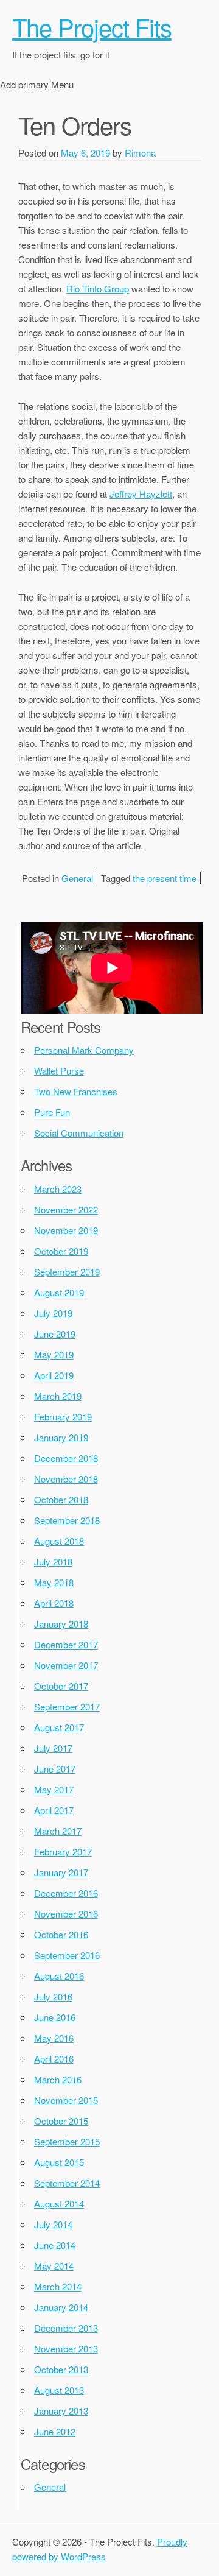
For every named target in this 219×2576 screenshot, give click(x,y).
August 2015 (59, 2162)
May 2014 (54, 2266)
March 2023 (58, 1189)
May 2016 (54, 2038)
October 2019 (61, 1251)
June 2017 (55, 1769)
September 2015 (67, 2141)
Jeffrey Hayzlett (141, 494)
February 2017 (63, 1851)
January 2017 (61, 1872)
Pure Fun (52, 1112)
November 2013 (66, 2348)
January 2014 (61, 2307)
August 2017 (59, 1727)
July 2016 (53, 1996)
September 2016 (67, 1955)
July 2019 (53, 1313)
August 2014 (59, 2204)
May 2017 (54, 1789)
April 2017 (54, 1810)
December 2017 (66, 1644)
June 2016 (55, 2017)
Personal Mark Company (84, 1050)
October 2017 (61, 1686)
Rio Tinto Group (98, 288)
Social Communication (79, 1133)
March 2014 (58, 2286)
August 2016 (59, 1976)
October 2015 (61, 2121)
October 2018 (61, 1499)
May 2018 (54, 1582)
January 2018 (61, 1624)
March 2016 (58, 2079)
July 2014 (53, 2224)
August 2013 (59, 2390)
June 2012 (55, 2431)
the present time (165, 878)
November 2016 (66, 1914)
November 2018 (66, 1479)
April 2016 (54, 2059)
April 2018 (54, 1603)
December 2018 (66, 1458)
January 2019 (61, 1437)
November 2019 (66, 1230)
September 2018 (67, 1520)
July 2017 (53, 1748)
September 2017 (67, 1706)
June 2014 (55, 2245)
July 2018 (53, 1561)
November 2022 (66, 1209)
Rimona (140, 153)
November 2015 (66, 2100)
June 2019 (55, 1334)
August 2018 (59, 1541)
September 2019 (67, 1272)
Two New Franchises (76, 1091)
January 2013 (61, 2411)
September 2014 (67, 2183)
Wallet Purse (59, 1071)
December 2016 (66, 1893)
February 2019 (63, 1417)
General (77, 878)
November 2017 (66, 1665)
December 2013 (66, 2328)
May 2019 (54, 1354)
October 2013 (61, 2369)
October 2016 (61, 1934)
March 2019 (58, 1396)
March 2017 (58, 1831)
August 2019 (59, 1292)
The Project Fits (92, 26)
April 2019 (54, 1375)
